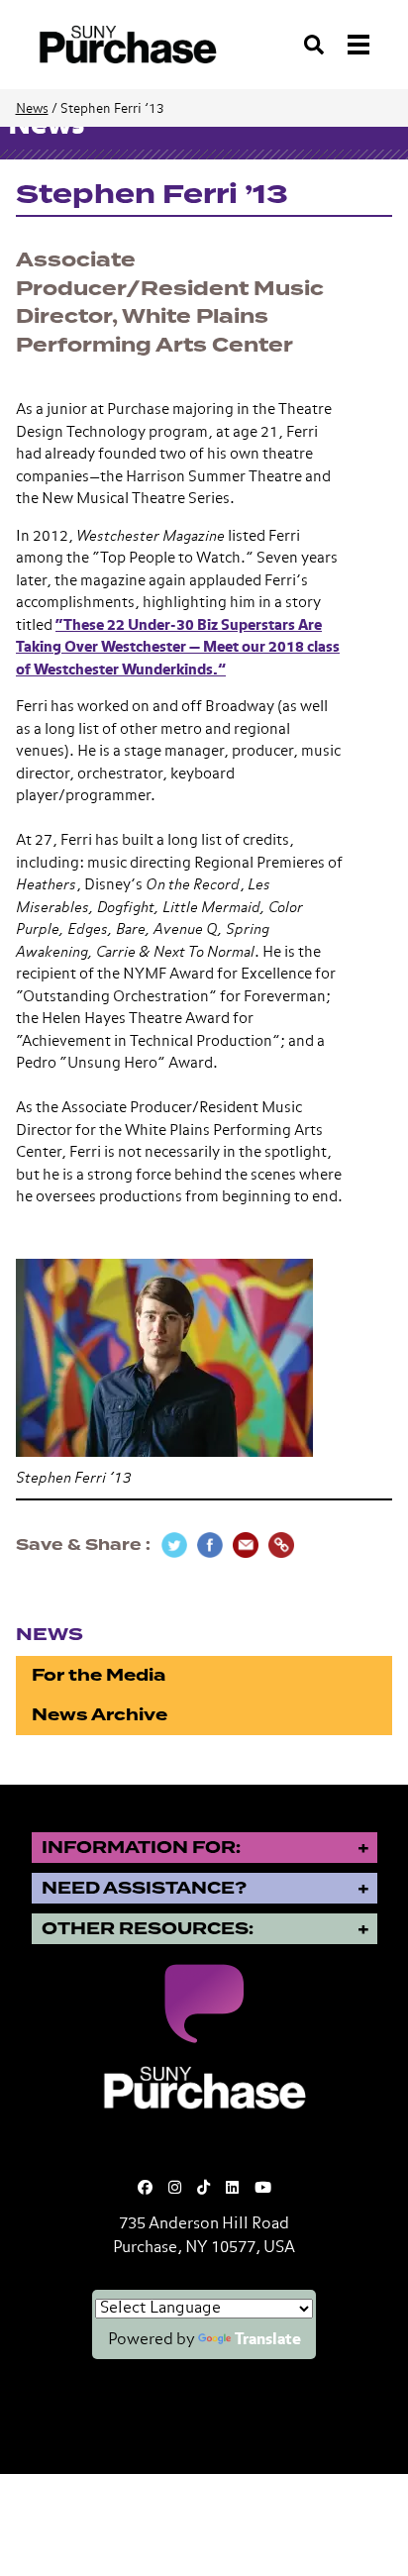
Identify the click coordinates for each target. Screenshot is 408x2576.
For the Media (99, 1675)
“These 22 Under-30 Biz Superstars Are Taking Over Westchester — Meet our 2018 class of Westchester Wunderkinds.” (178, 648)
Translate (268, 2340)
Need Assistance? (144, 1888)
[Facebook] (145, 2188)
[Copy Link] (281, 1545)
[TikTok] (204, 2188)
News (32, 109)
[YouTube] (263, 2188)
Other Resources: (148, 1929)
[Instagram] (175, 2188)
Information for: (141, 1848)
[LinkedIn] (232, 2188)
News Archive (100, 1715)
